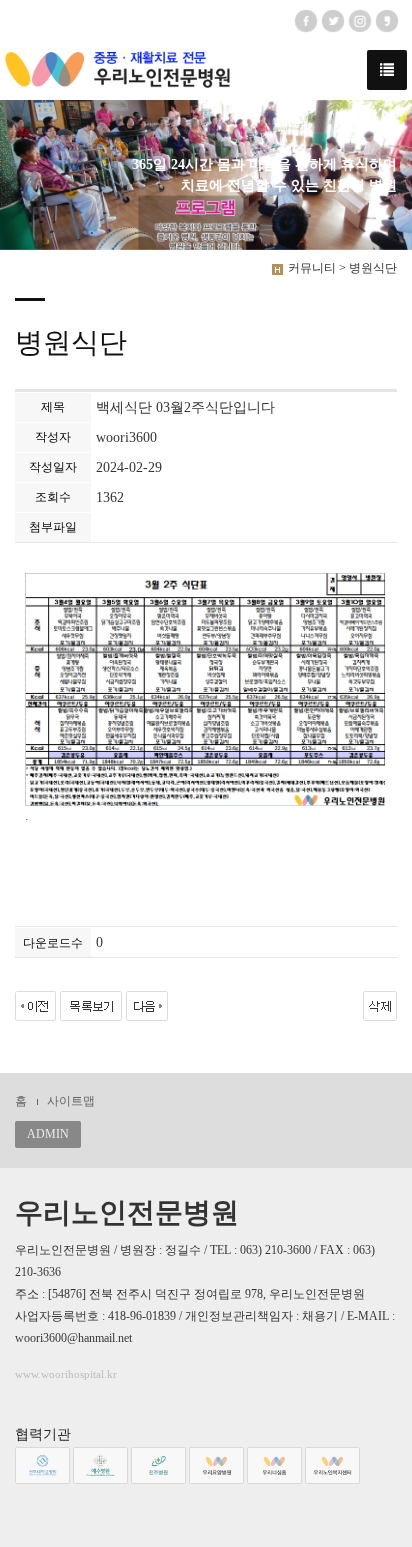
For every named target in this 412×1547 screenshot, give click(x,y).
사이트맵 (71, 1101)
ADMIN (48, 1134)
